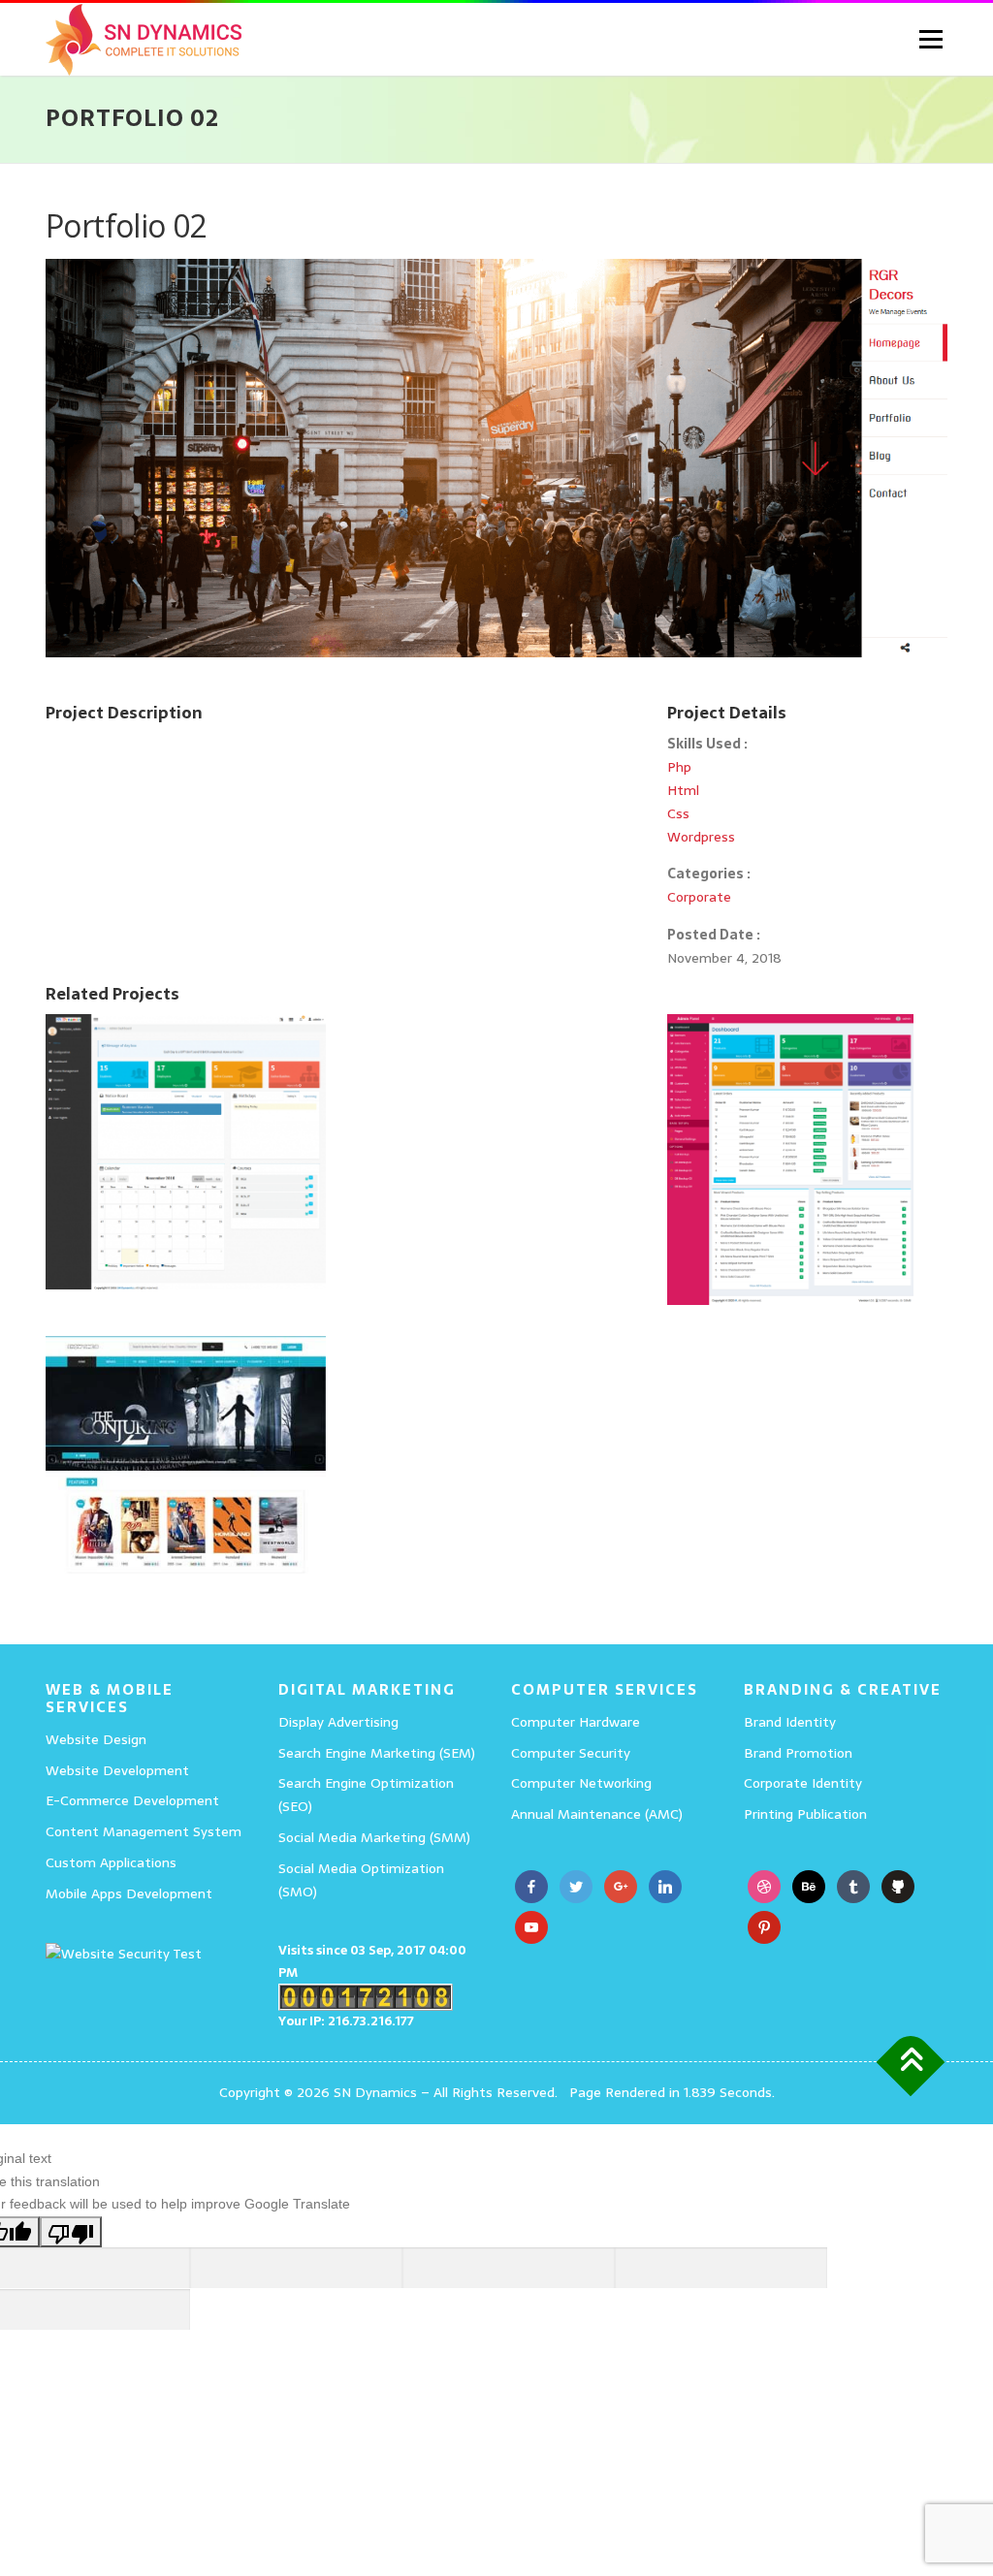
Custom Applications (111, 1862)
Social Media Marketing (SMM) (374, 1837)
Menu (930, 39)
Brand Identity (790, 1722)
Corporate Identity (803, 1783)
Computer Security (571, 1753)
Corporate (699, 897)
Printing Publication (805, 1814)
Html (683, 790)
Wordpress (701, 837)
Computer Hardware (576, 1722)
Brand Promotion (798, 1753)
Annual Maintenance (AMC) (597, 1814)
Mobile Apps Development (129, 1893)
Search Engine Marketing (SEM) (377, 1753)
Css (678, 813)
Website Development (117, 1770)
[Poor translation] (71, 2231)
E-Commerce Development (132, 1800)
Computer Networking (581, 1783)
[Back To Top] (911, 2062)
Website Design (96, 1739)
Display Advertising (338, 1722)
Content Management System (144, 1831)
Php (679, 767)
